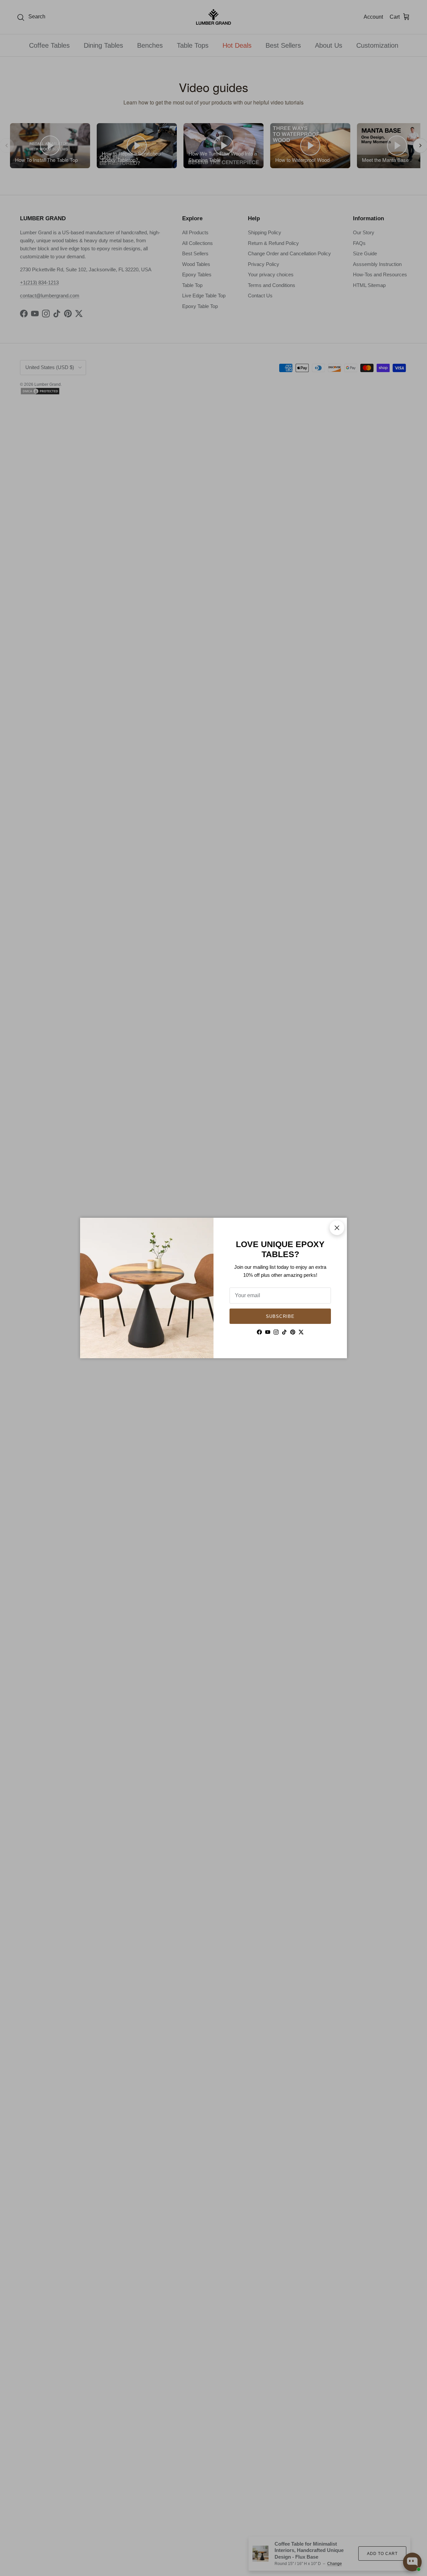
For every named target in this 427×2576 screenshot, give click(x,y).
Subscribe (280, 1316)
